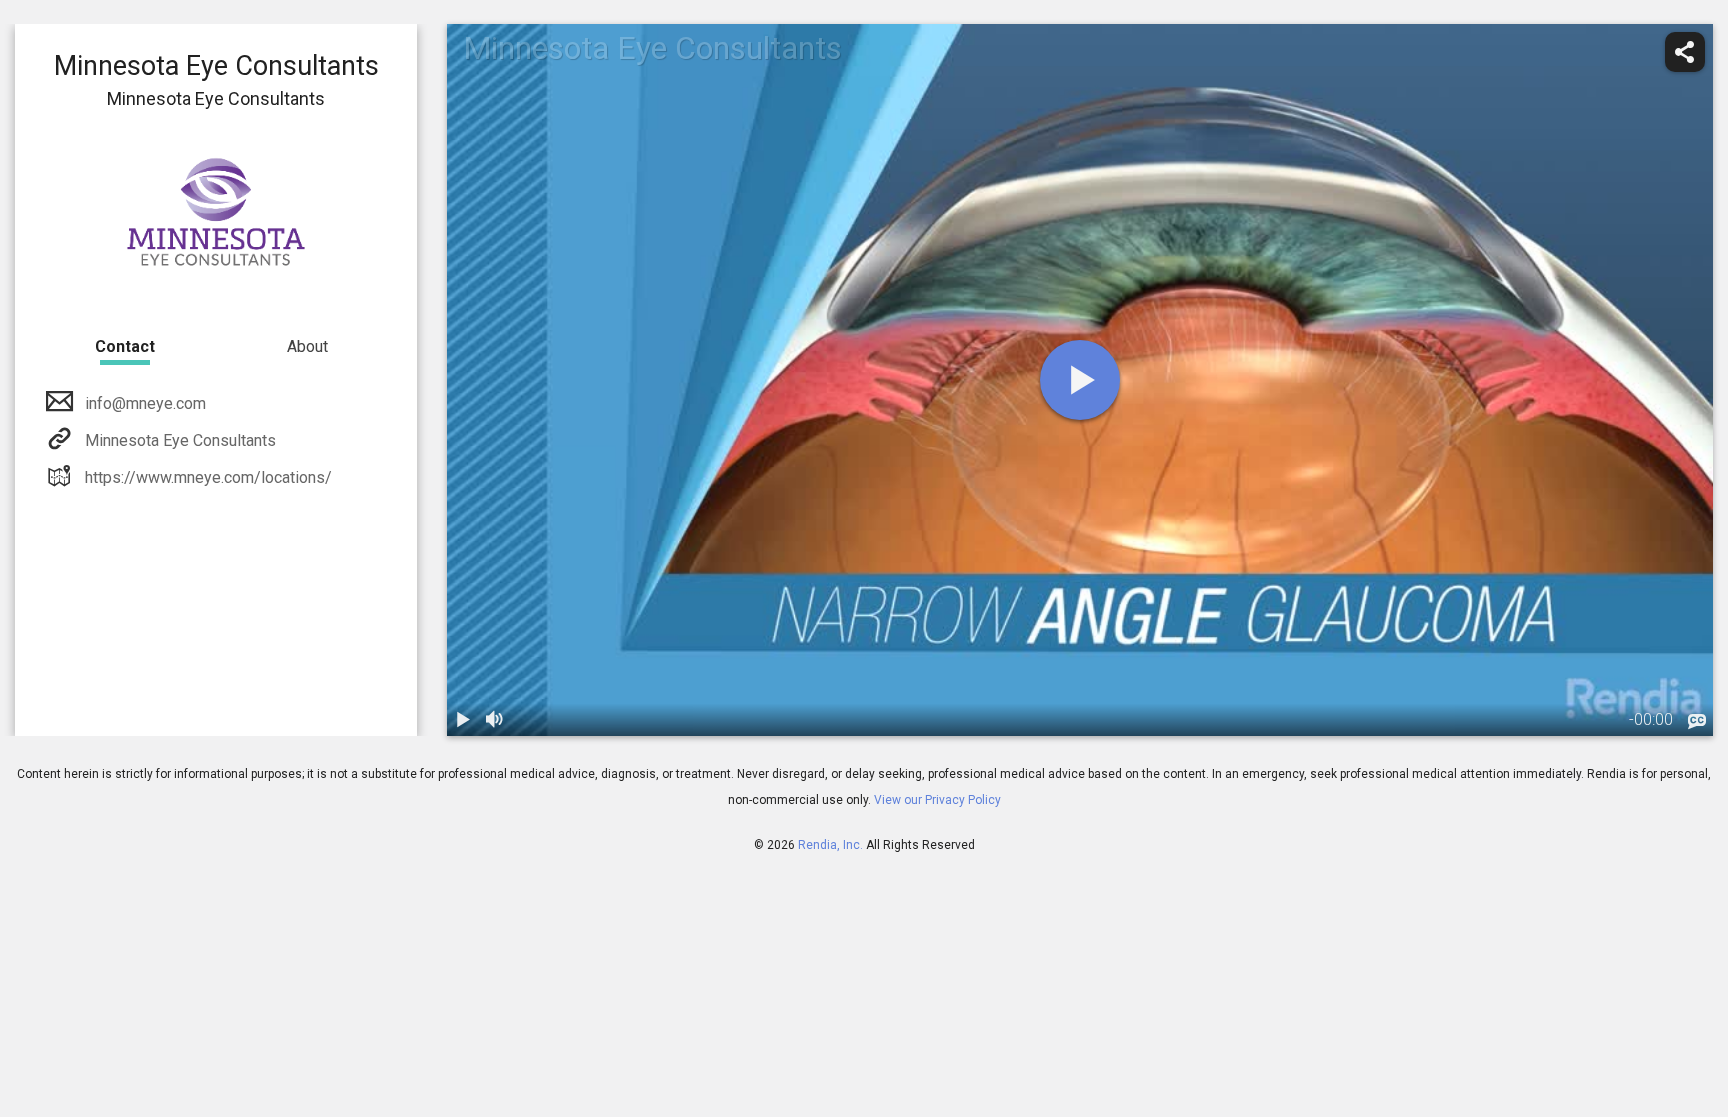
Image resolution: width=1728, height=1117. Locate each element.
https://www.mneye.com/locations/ (208, 477)
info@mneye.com (145, 403)
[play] (1080, 380)
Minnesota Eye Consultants (180, 440)
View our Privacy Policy (937, 800)
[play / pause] (463, 720)
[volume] (495, 720)
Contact (125, 346)
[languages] (1697, 722)
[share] (1685, 52)
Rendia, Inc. (830, 845)
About (307, 346)
